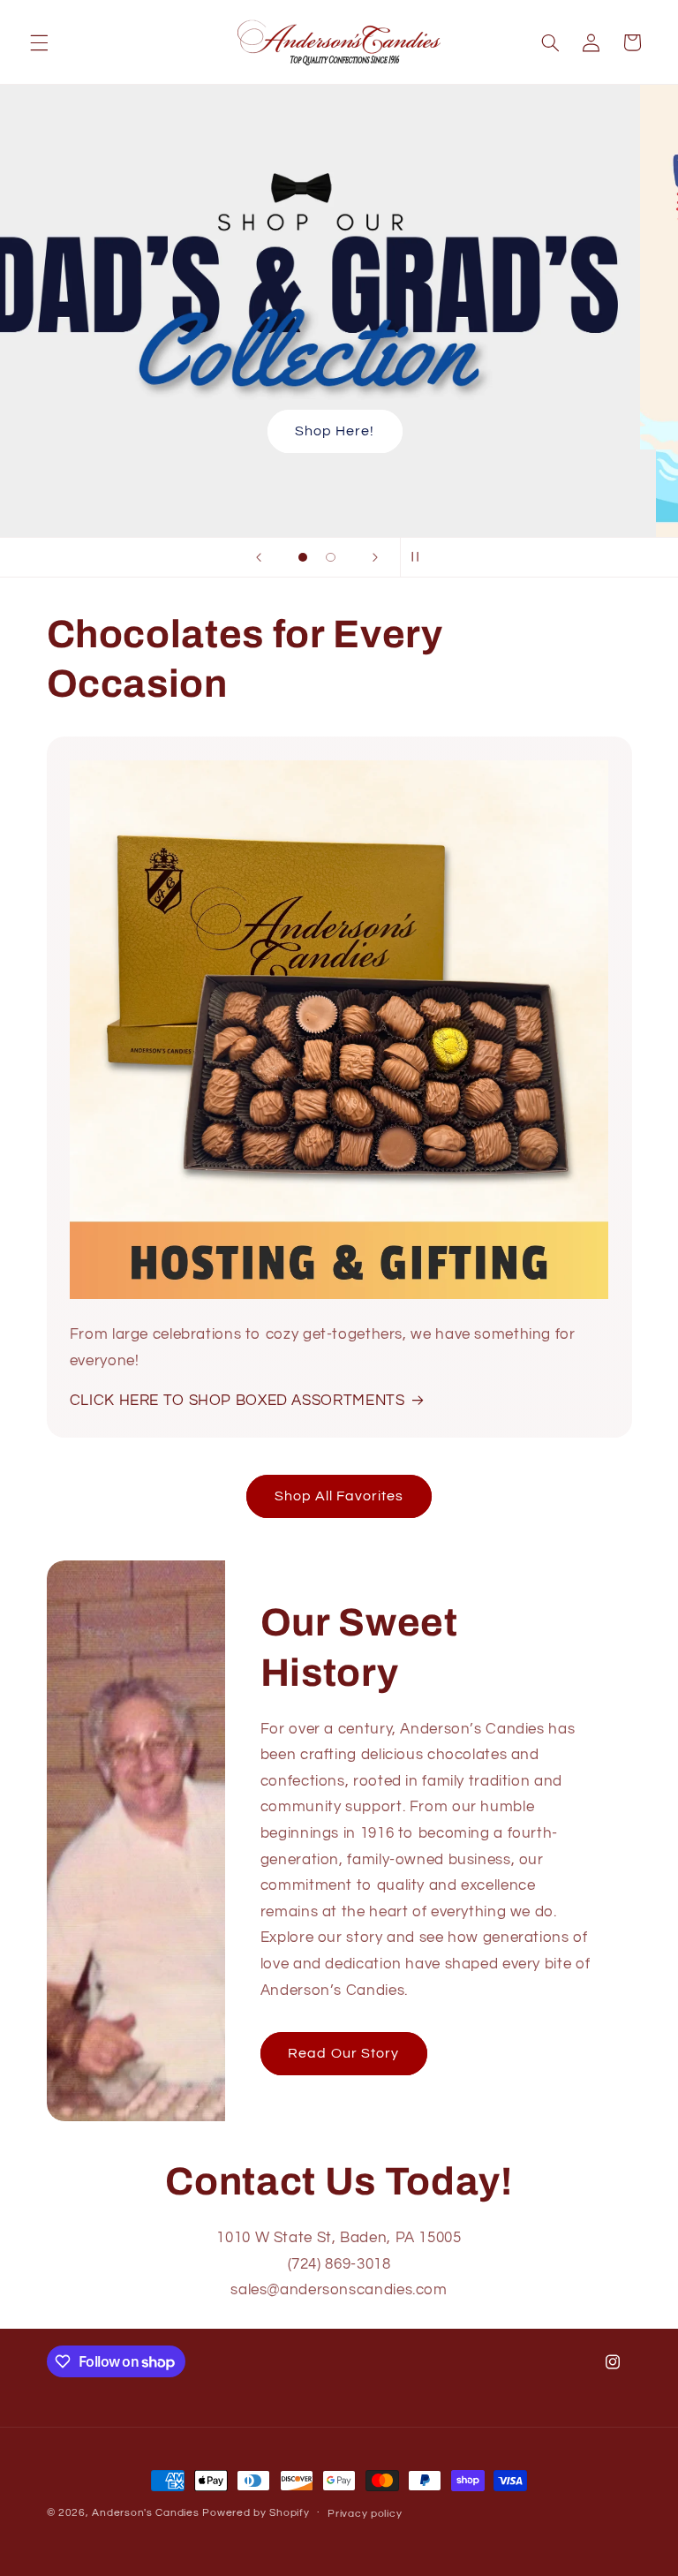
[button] (39, 42)
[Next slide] (375, 557)
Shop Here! (339, 431)
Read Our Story (343, 2053)
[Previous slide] (259, 557)
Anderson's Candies (145, 2513)
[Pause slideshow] (419, 557)
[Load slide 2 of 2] (331, 557)
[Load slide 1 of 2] (303, 557)
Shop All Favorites (339, 1496)
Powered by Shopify (256, 2513)
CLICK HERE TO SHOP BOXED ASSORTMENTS (237, 1401)
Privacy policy (365, 2514)
